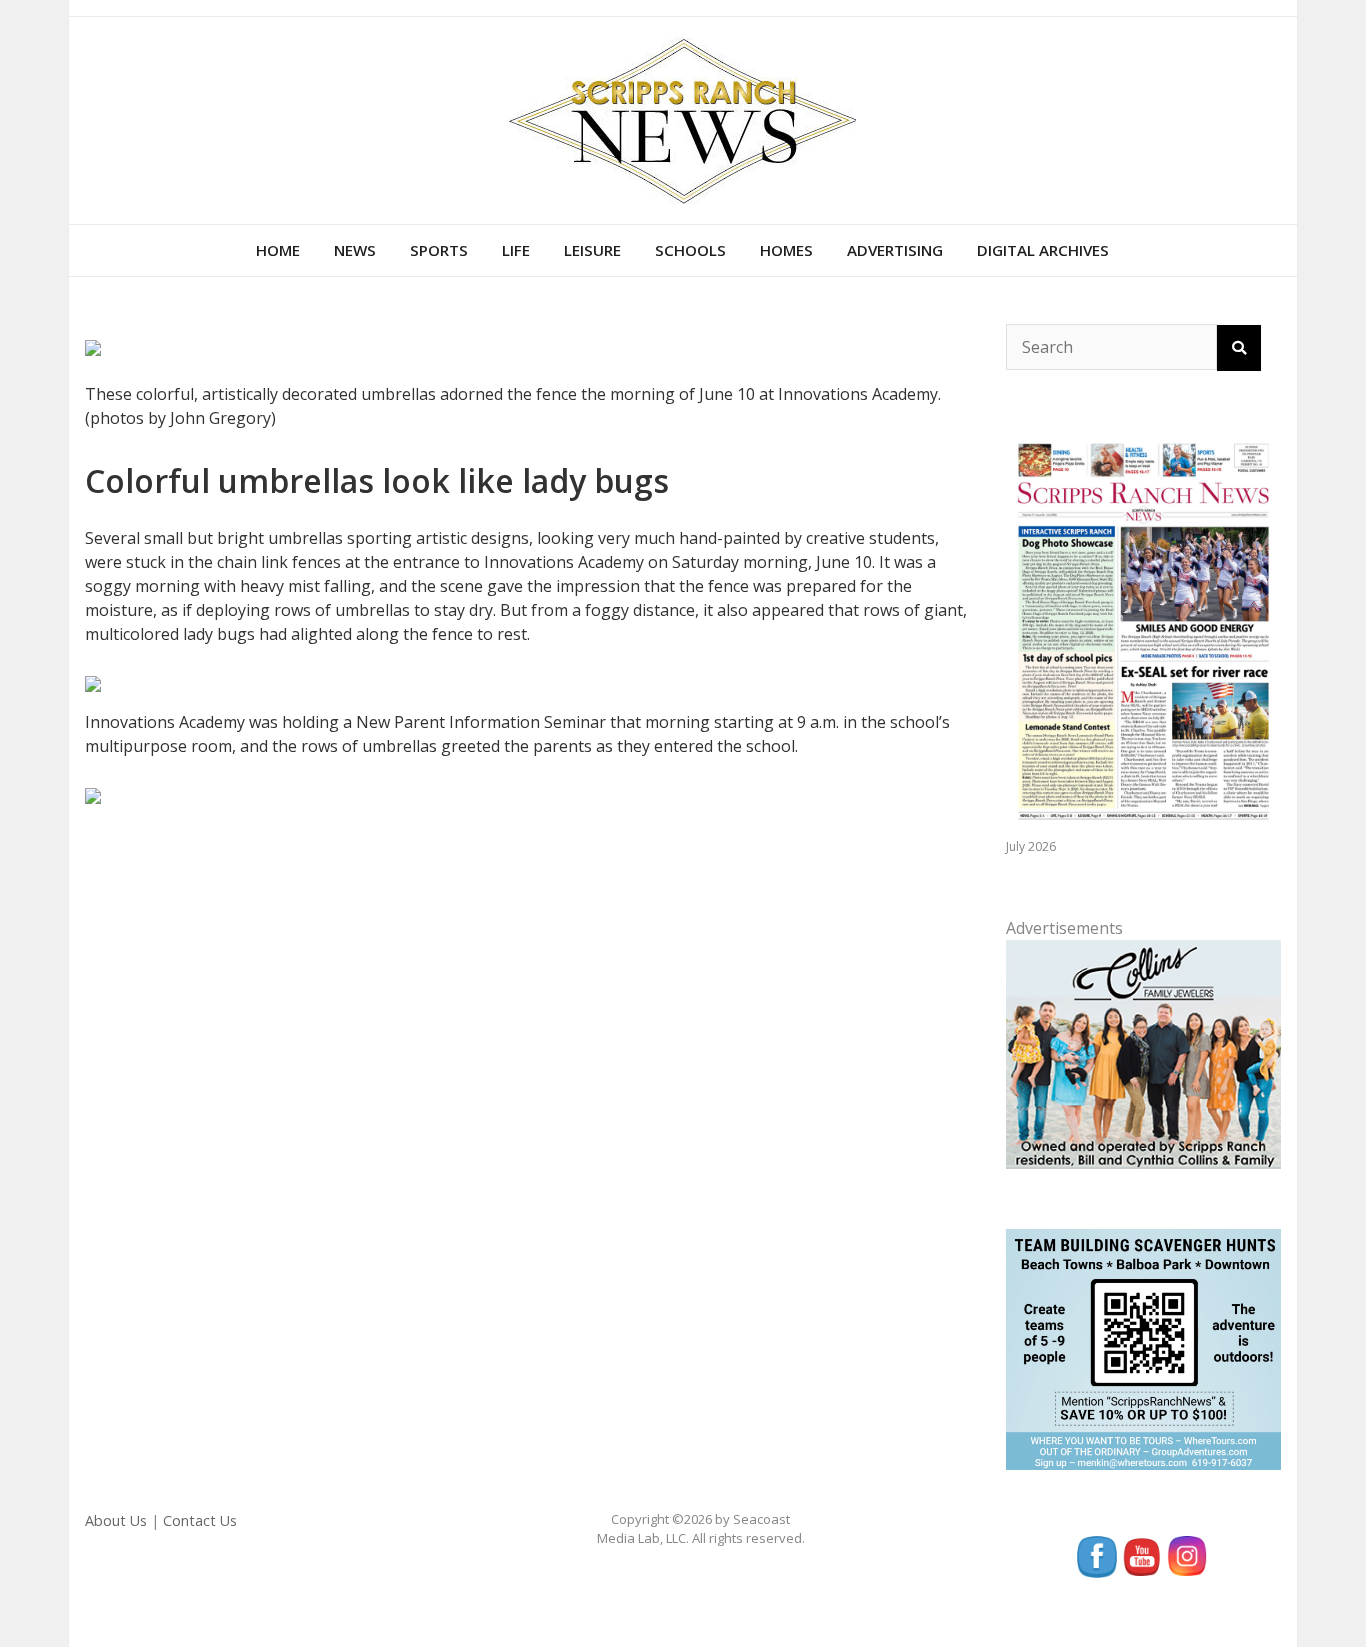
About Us (116, 1520)
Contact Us (200, 1520)
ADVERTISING (895, 250)
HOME (278, 250)
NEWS (355, 250)
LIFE (516, 250)
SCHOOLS (690, 250)
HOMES (786, 250)
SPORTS (439, 250)
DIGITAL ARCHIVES (1043, 250)
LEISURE (592, 250)
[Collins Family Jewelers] (1143, 1053)
